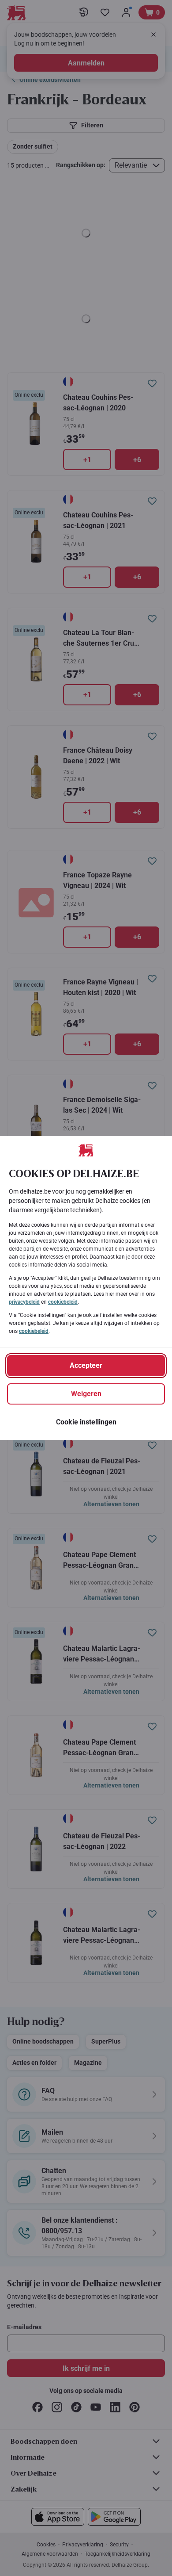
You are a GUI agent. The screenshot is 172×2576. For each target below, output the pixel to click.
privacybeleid (24, 1302)
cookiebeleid (63, 1302)
